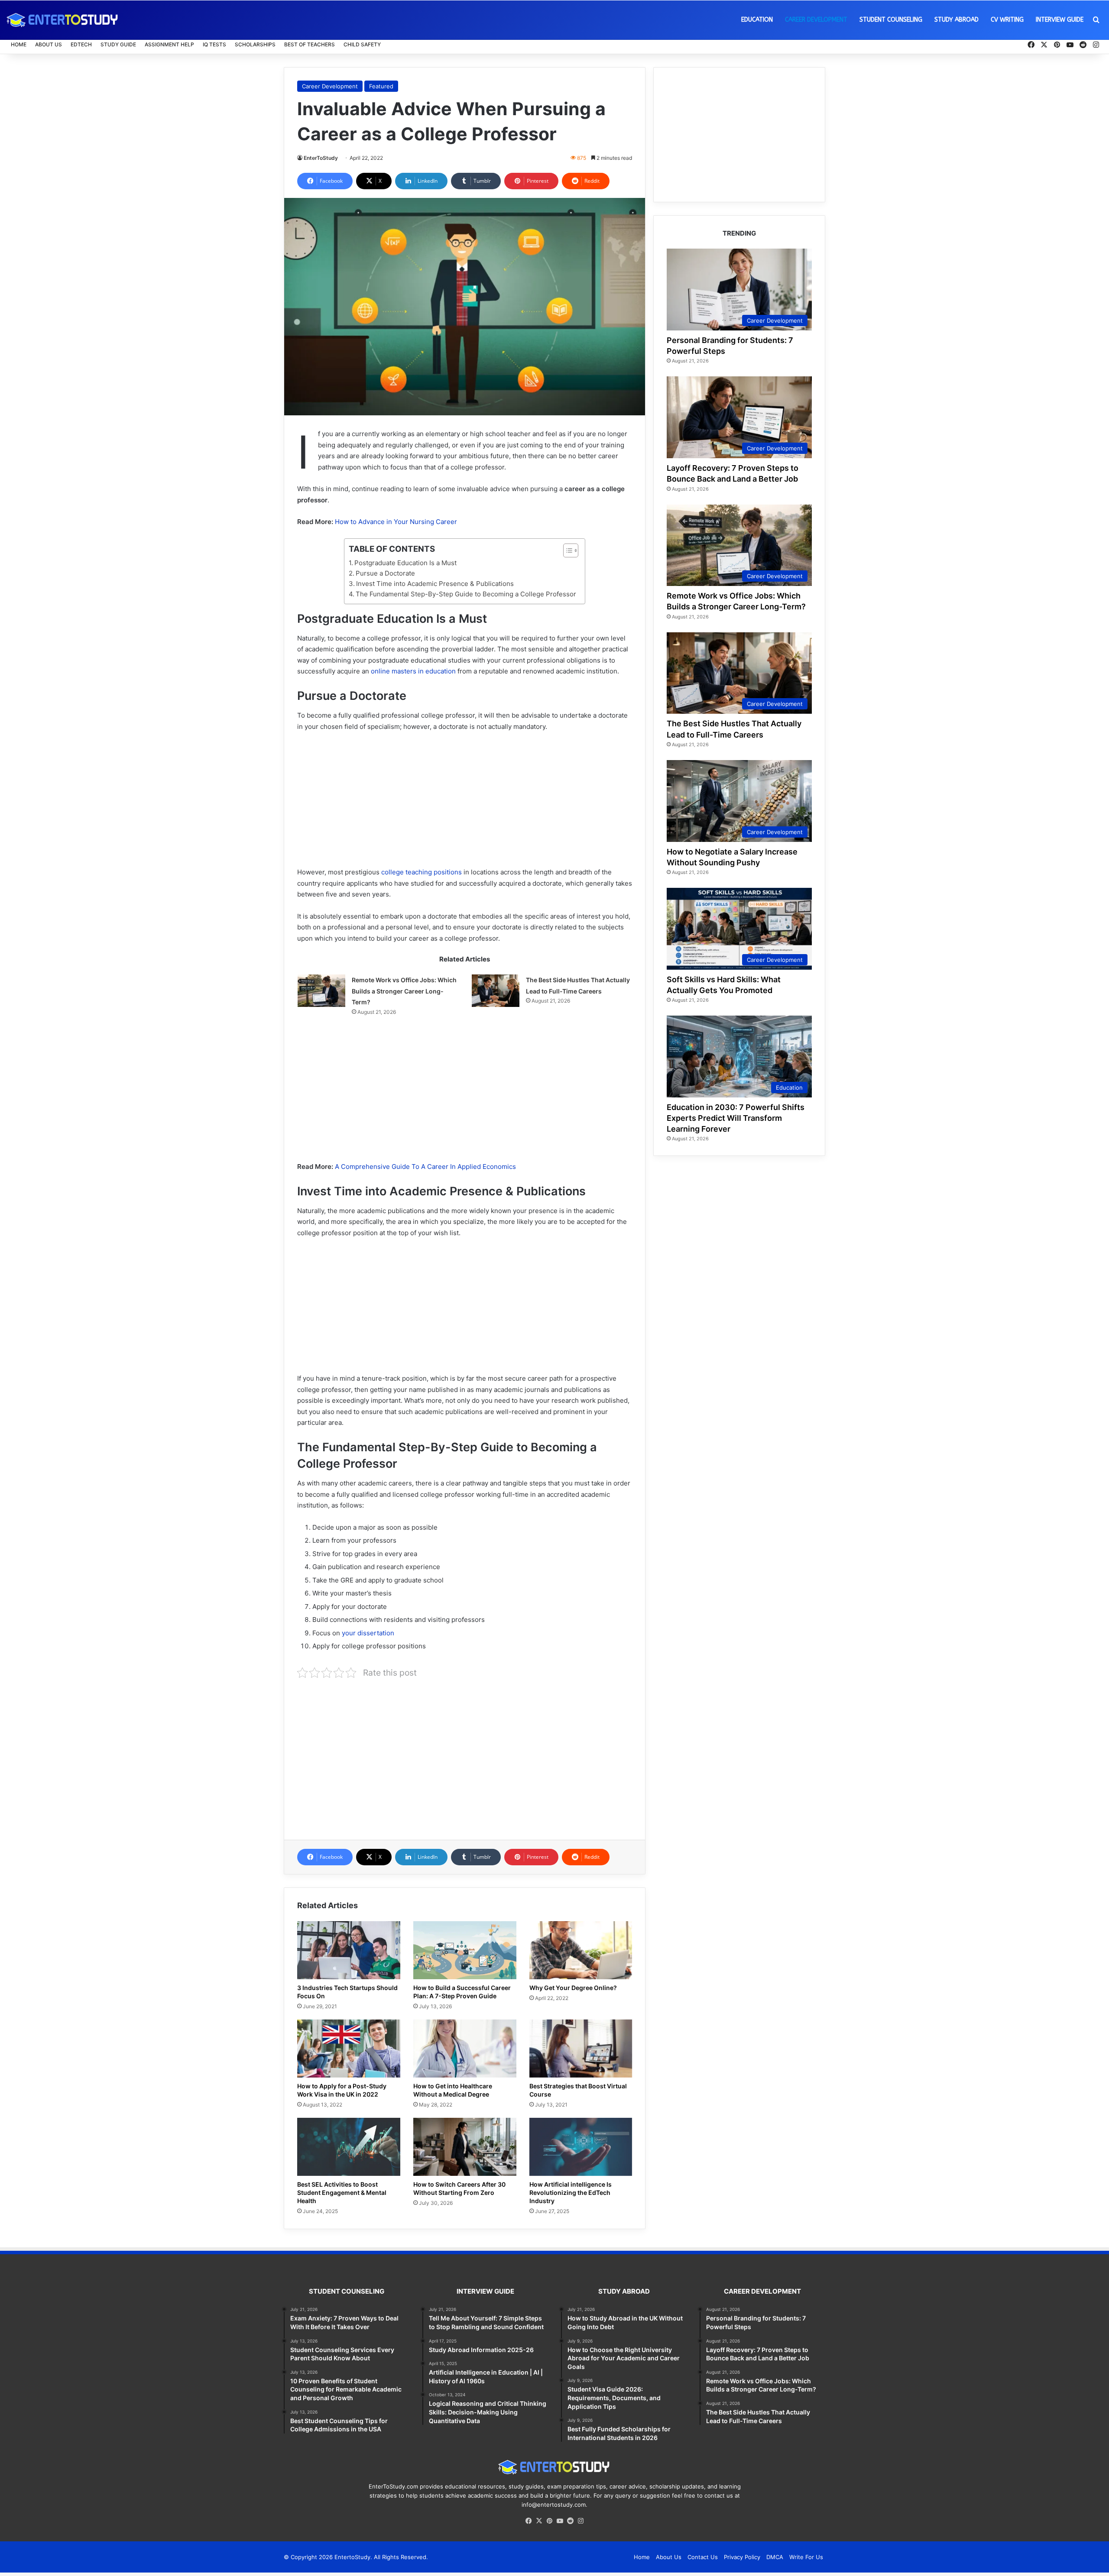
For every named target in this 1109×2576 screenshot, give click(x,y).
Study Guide (118, 44)
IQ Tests (214, 44)
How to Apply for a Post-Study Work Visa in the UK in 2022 (342, 2090)
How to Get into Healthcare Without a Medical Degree (453, 2090)
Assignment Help (169, 44)
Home (19, 44)
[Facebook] (529, 2521)
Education (757, 20)
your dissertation (368, 1633)
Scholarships (255, 44)
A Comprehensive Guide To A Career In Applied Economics (425, 1167)
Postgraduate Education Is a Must (405, 563)
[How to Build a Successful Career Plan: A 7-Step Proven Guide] (465, 1950)
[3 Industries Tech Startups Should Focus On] (349, 1950)
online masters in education (413, 671)
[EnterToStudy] (63, 20)
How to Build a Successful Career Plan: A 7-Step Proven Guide (462, 1992)
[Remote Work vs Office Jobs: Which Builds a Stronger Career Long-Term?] (321, 991)
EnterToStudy (321, 158)
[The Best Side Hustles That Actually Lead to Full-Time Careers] (496, 991)
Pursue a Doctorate (385, 573)
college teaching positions (422, 872)
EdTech (81, 44)
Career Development (816, 20)
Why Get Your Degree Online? (573, 1988)
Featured (381, 86)
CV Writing (1007, 20)
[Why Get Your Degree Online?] (581, 1950)
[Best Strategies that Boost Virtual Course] (581, 2049)
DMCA (775, 2557)
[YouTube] (560, 2521)
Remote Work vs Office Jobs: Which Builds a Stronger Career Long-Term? (404, 991)
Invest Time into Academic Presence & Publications (435, 584)
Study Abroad (957, 20)
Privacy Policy (742, 2557)
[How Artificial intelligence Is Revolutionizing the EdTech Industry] (581, 2147)
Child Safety (362, 44)
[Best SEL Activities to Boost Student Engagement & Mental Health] (349, 2147)
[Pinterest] (549, 2521)
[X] (539, 2521)
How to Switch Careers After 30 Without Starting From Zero (459, 2188)
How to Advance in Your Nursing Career (396, 522)
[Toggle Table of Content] (566, 550)
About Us (49, 44)
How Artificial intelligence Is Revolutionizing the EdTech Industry (571, 2193)
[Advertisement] (465, 803)
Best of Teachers (310, 44)
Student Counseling (891, 20)
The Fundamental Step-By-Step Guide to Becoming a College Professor (466, 594)
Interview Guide (1060, 20)
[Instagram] (580, 2521)
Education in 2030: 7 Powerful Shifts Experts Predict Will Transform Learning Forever (736, 1118)
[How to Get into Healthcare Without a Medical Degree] (465, 2049)
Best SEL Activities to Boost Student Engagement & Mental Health (342, 2193)
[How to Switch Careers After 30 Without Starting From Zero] (465, 2147)
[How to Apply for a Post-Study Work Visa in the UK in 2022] (349, 2049)
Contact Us (703, 2557)
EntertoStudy (352, 2557)
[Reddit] (570, 2521)
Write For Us (806, 2557)
